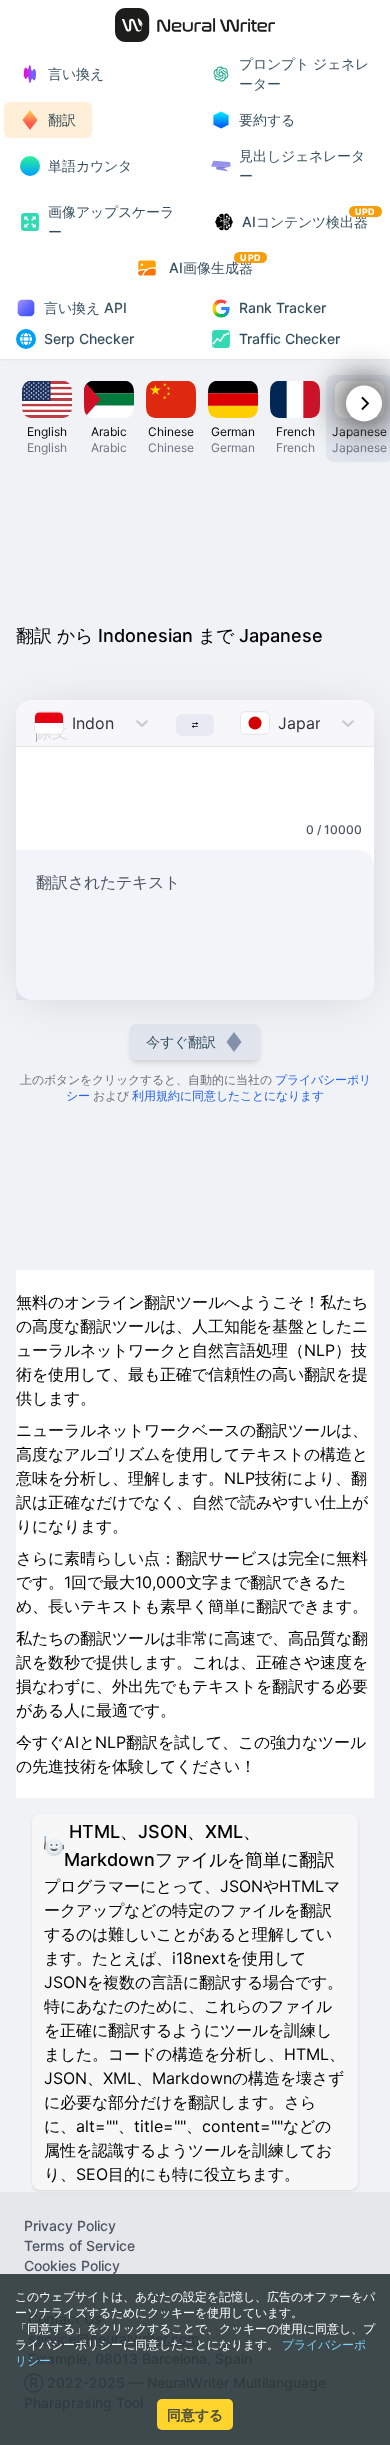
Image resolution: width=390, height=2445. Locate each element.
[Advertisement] (195, 538)
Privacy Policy (70, 2225)
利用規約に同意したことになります (228, 1095)
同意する (195, 2414)
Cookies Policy (72, 2265)
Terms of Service (79, 2245)
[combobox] (36, 723)
